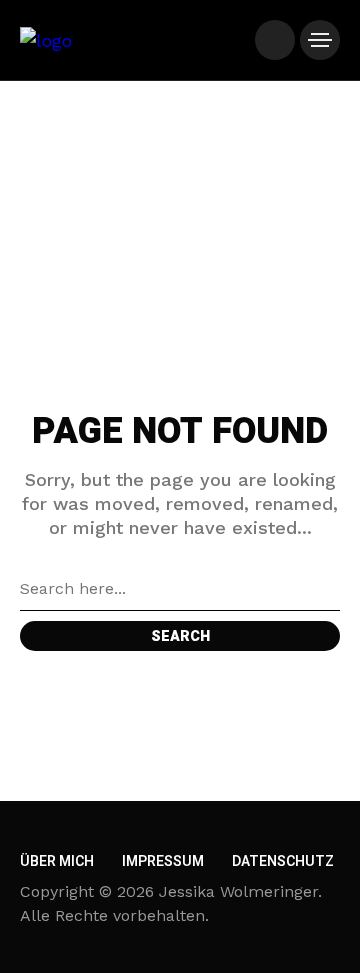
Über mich (57, 861)
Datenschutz (283, 861)
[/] (275, 40)
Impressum (163, 861)
